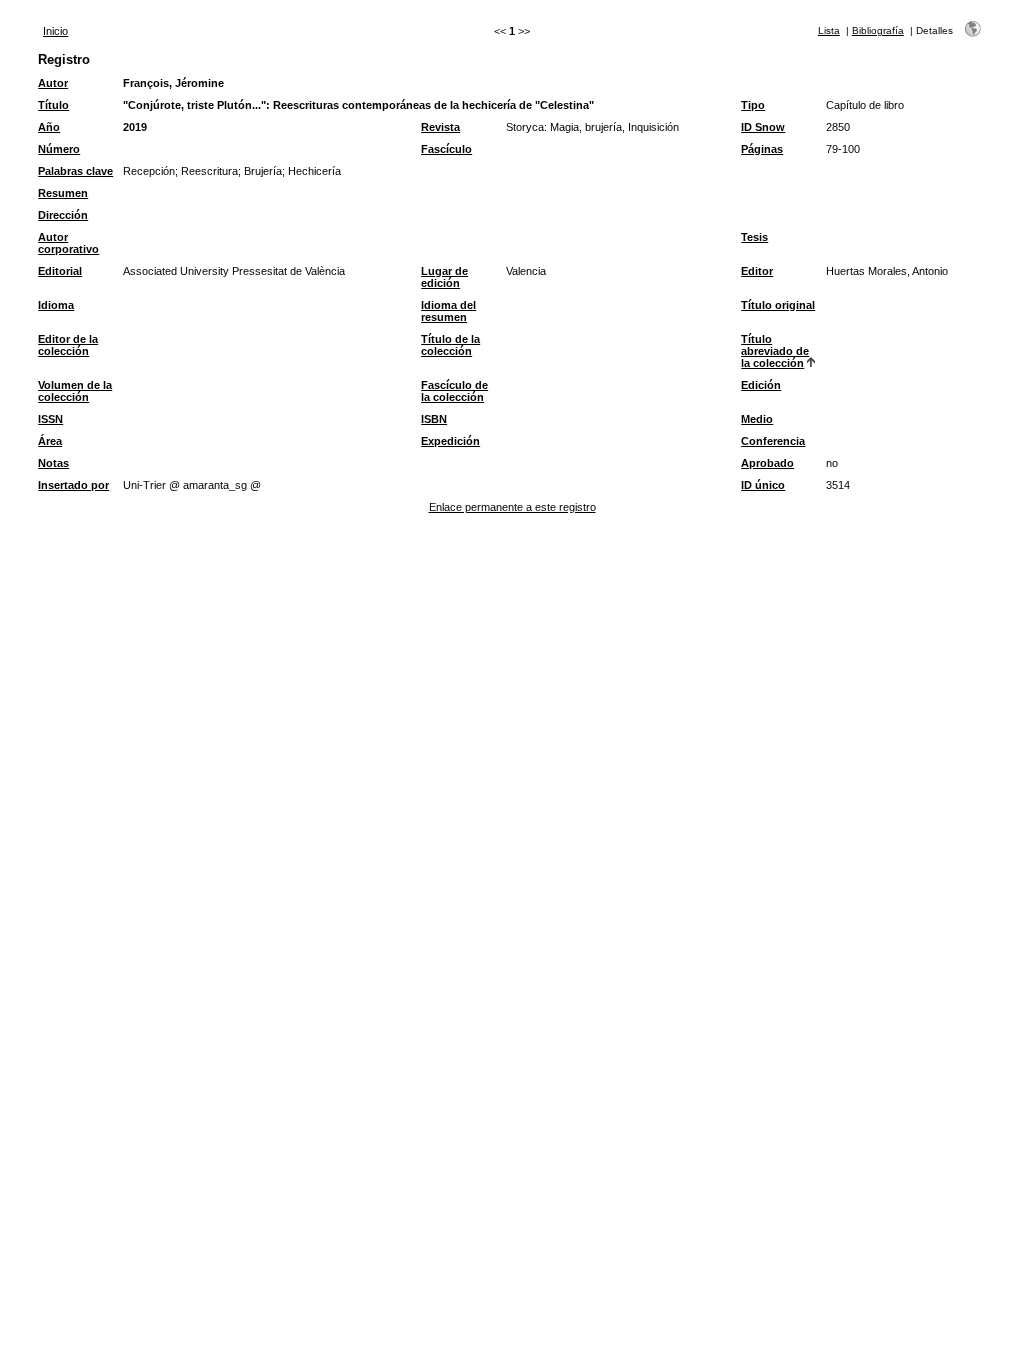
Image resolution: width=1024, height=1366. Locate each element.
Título (53, 105)
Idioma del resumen (448, 311)
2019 (135, 127)
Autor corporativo (68, 243)
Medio (757, 419)
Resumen (63, 193)
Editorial (60, 271)
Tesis (754, 237)
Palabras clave (75, 171)
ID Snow (763, 127)
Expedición (450, 441)
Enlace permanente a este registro (512, 507)
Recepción (149, 171)
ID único (763, 485)
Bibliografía (878, 30)
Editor (757, 271)
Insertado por (73, 485)
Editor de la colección (68, 345)
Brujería (263, 171)
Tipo (753, 105)
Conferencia (773, 441)
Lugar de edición (444, 277)
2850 (838, 127)
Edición (761, 385)
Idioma (56, 305)
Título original (778, 305)
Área (50, 441)
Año (49, 127)
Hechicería (314, 171)
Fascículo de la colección (454, 391)
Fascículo (446, 149)
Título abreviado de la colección (775, 351)
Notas (53, 463)
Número (59, 149)
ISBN (434, 419)
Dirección (63, 215)
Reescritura (209, 171)
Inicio (55, 31)
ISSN (50, 419)
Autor (53, 83)
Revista (440, 127)
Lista (829, 30)
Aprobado (767, 463)
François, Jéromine (173, 83)
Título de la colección (450, 345)
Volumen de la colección (75, 391)
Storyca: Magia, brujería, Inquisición (592, 127)
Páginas (762, 149)
